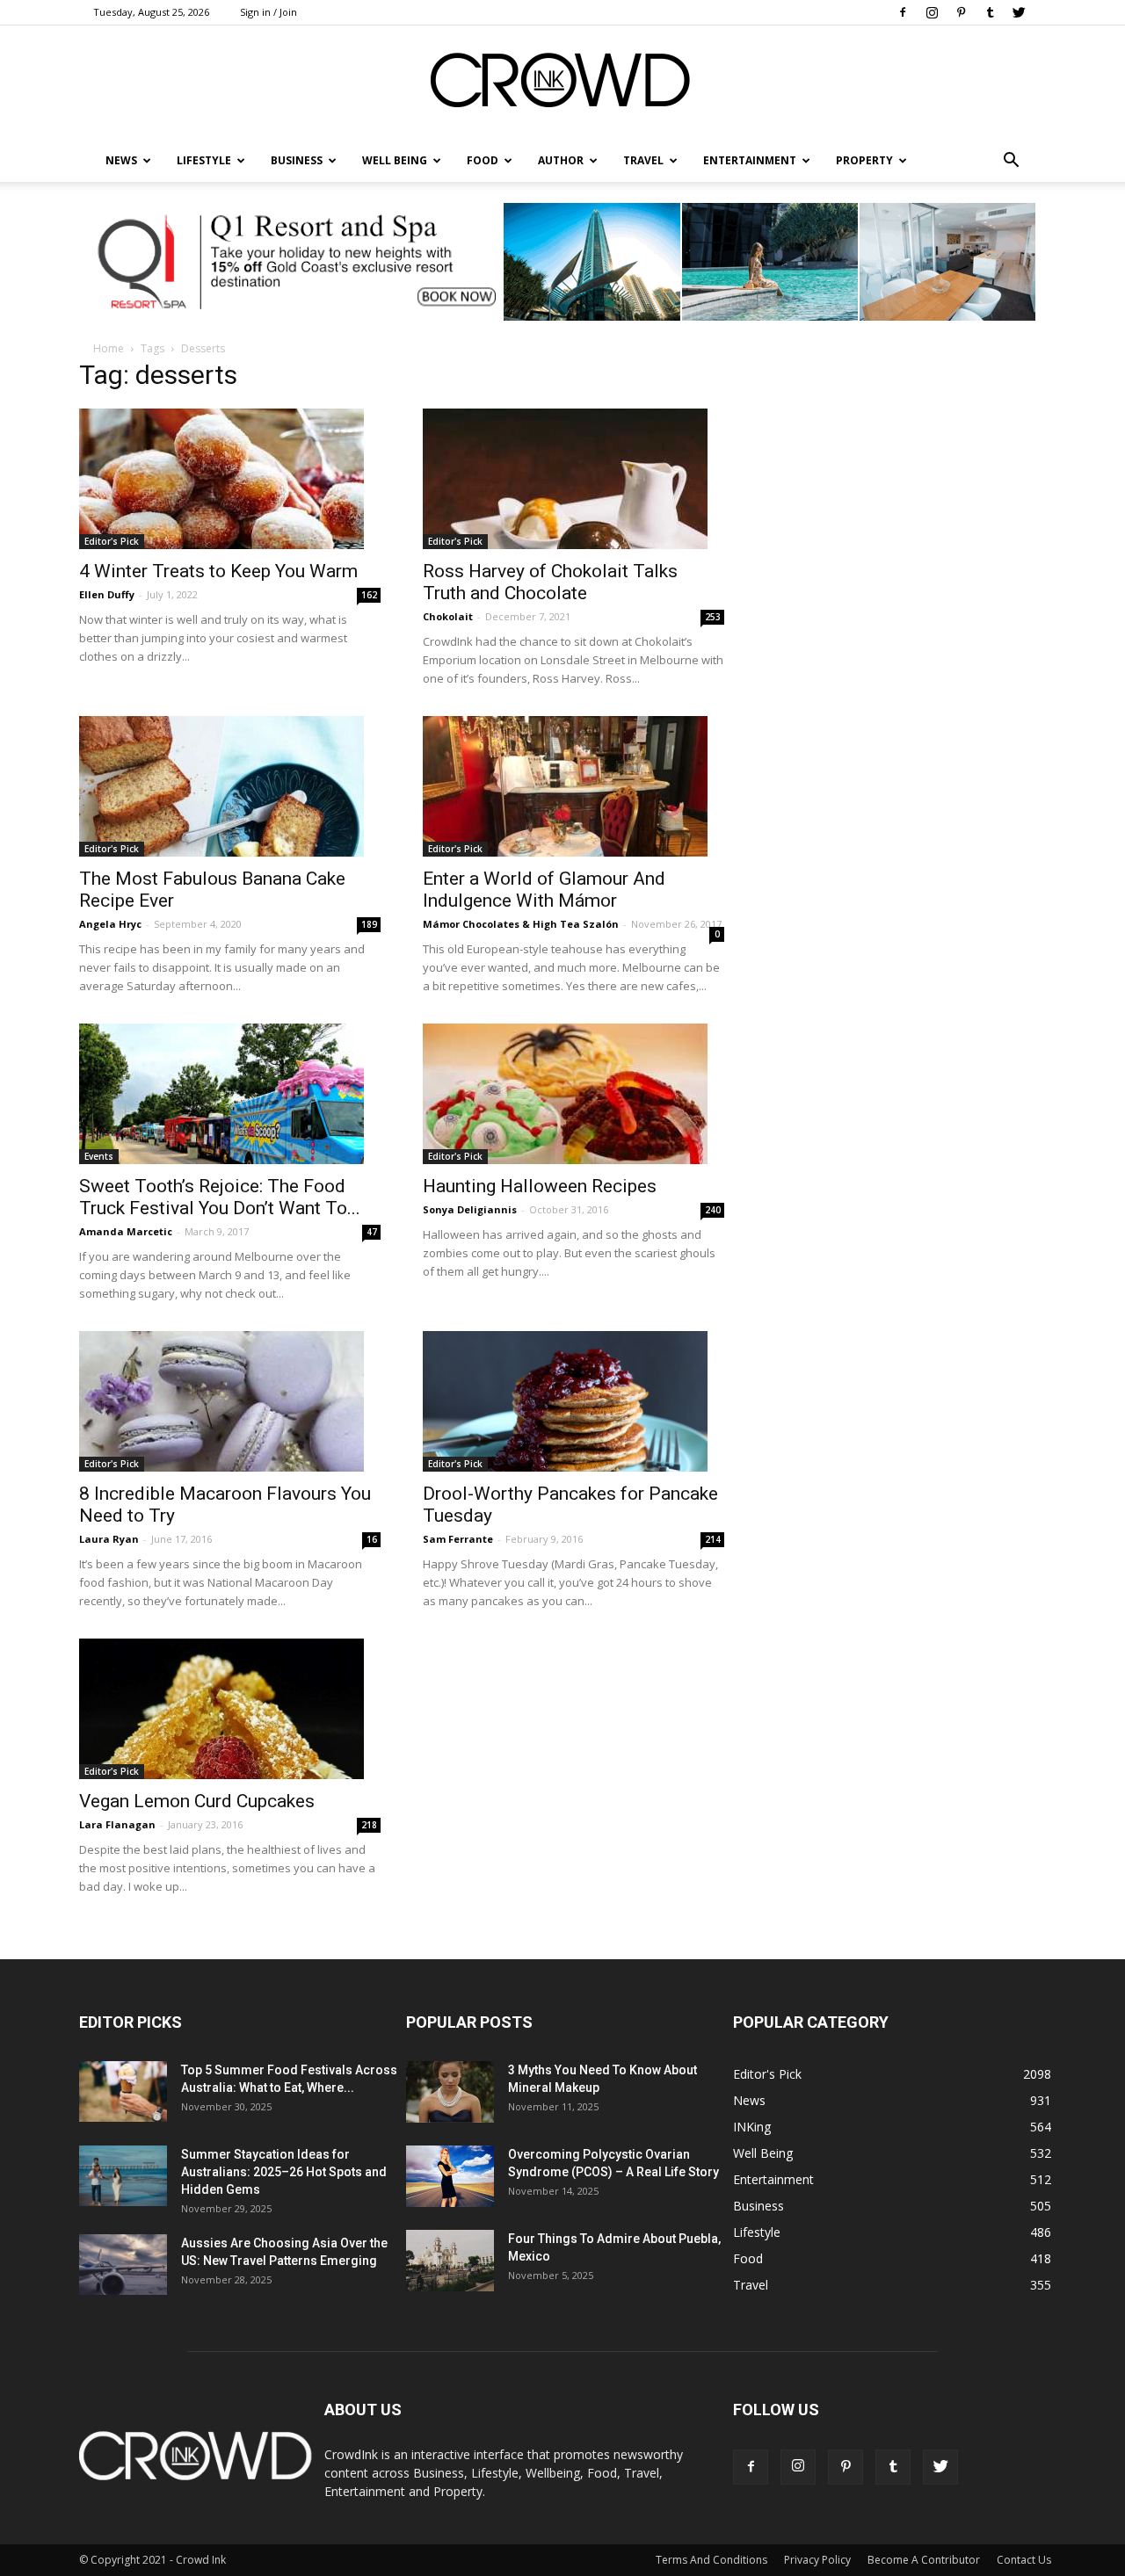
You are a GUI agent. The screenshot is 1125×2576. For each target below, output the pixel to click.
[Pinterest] (961, 12)
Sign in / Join (269, 12)
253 (713, 617)
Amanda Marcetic (126, 1231)
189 (369, 924)
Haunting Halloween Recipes (540, 1186)
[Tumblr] (990, 12)
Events (99, 1156)
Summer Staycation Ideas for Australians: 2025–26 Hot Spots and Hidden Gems (284, 2172)
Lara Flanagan (117, 1824)
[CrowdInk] (562, 84)
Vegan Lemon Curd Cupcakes (197, 1801)
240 (713, 1210)
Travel (643, 160)
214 (713, 1539)
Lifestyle (757, 2232)
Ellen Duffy (107, 594)
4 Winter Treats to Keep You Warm (218, 571)
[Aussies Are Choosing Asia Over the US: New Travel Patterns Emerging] (123, 2265)
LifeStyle (204, 160)
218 (369, 1825)
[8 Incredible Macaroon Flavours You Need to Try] (230, 1401)
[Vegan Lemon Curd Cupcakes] (230, 1709)
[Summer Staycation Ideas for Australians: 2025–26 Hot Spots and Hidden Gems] (123, 2176)
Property (864, 160)
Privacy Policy (817, 2560)
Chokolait (448, 616)
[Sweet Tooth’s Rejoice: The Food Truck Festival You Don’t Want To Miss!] (230, 1094)
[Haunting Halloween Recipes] (573, 1094)
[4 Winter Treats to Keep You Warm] (230, 479)
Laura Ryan (109, 1539)
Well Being (395, 160)
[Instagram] (932, 12)
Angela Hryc (110, 924)
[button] (1011, 161)
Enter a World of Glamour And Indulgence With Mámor (544, 890)
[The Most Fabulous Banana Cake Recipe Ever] (230, 786)
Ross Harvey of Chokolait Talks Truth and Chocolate (550, 582)
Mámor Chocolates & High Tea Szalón (521, 924)
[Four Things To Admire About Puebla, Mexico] (450, 2261)
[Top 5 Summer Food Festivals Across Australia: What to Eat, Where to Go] (123, 2091)
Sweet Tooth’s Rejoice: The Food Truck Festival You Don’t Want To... (220, 1197)
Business (297, 160)
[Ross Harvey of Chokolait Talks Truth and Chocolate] (573, 479)
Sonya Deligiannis (470, 1209)
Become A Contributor (924, 2560)
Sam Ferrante (458, 1539)
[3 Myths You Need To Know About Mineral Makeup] (450, 2092)
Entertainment (750, 160)
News (749, 2100)
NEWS (121, 160)
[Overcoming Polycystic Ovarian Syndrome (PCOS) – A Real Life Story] (450, 2176)
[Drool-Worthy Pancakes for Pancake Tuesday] (573, 1401)
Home (109, 348)
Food (483, 160)
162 (369, 595)
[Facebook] (903, 12)
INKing (752, 2127)
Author (561, 160)
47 (372, 1232)
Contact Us (1024, 2560)
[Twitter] (1019, 12)
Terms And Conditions (711, 2560)
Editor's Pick (112, 541)
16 (372, 1539)
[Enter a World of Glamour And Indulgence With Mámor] (573, 786)
